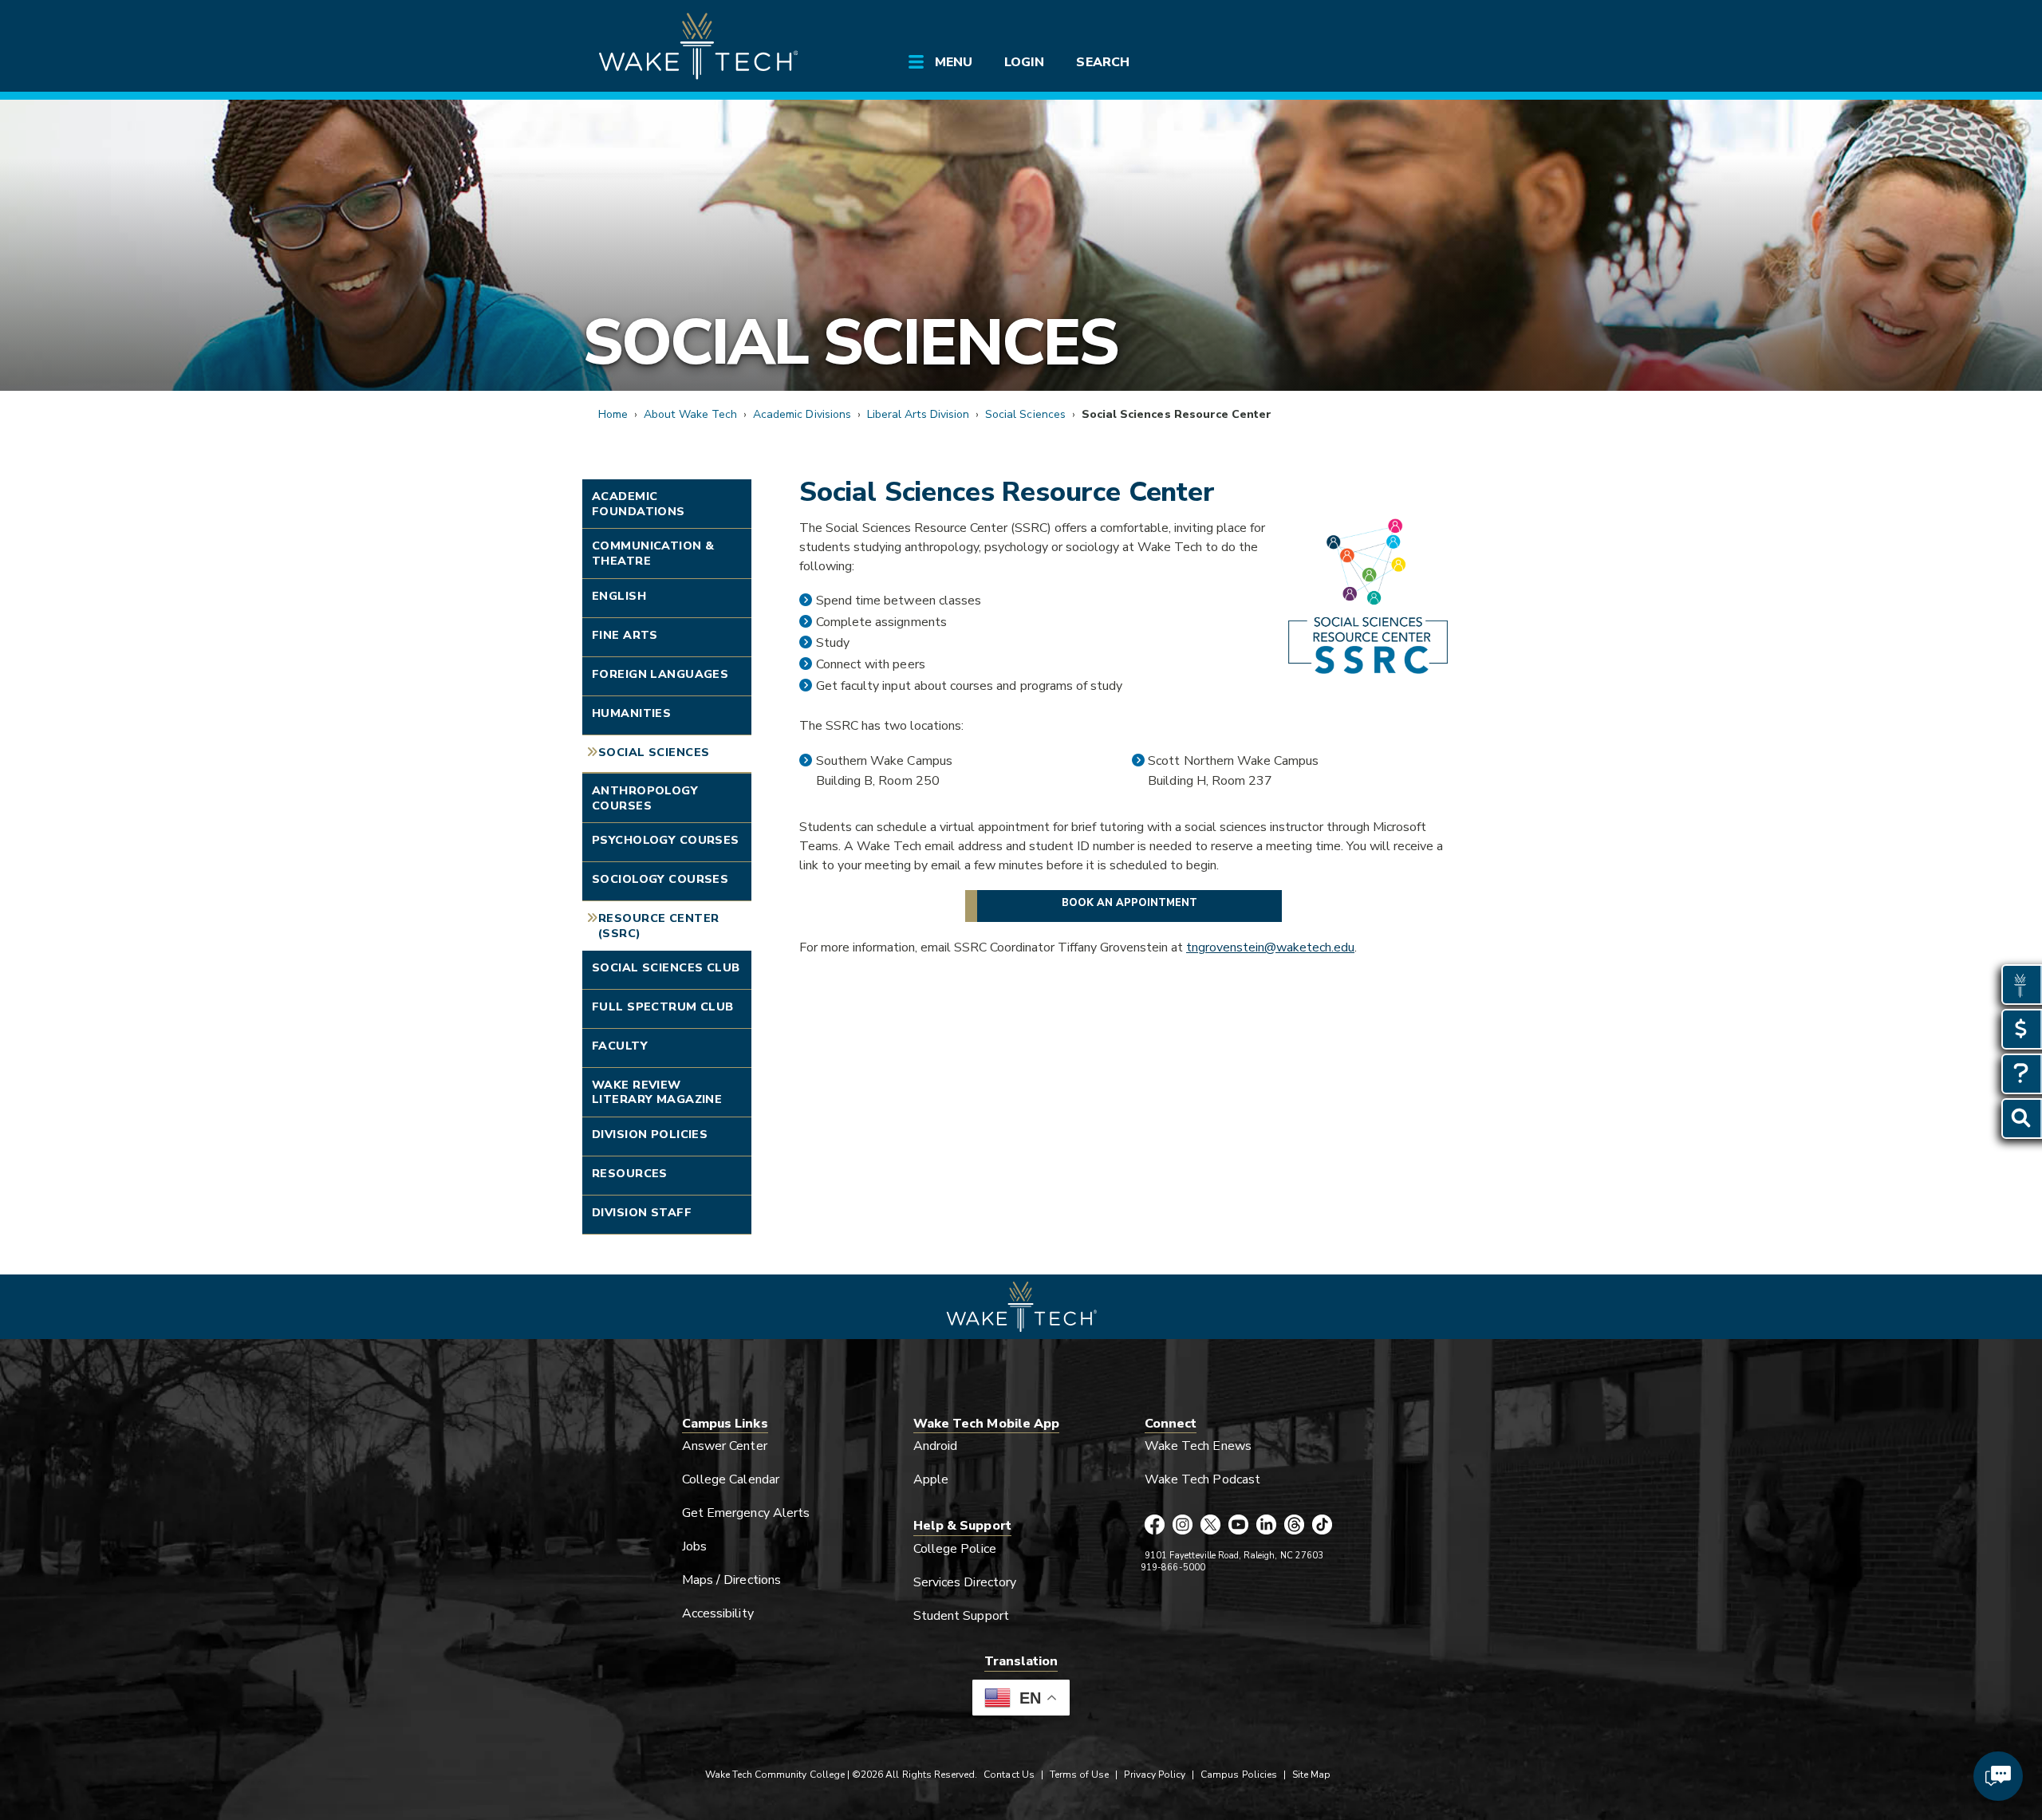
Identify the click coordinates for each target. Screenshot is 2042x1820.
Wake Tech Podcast (1202, 1479)
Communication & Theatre (653, 553)
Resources (630, 1173)
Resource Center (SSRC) (658, 926)
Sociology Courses (660, 879)
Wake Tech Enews (1198, 1446)
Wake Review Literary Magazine (657, 1092)
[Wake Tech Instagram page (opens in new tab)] (1183, 1526)
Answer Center (725, 1446)
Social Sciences (850, 343)
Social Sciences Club (666, 967)
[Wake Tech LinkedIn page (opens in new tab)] (1266, 1526)
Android (935, 1446)
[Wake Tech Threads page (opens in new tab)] (1294, 1526)
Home (613, 414)
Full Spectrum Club (663, 1007)
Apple (931, 1479)
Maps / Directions (731, 1580)
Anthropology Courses (645, 798)
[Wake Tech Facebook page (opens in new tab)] (1155, 1526)
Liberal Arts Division (918, 414)
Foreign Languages (660, 674)
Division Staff (642, 1212)
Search (1102, 62)
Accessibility (718, 1613)
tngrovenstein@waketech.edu (1270, 947)
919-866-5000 (1173, 1568)
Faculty (620, 1046)
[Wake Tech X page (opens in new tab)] (1210, 1526)
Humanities (631, 713)
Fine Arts (625, 635)
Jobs (694, 1546)
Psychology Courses (666, 840)
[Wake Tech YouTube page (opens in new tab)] (1238, 1526)
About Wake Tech (690, 414)
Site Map (1311, 1775)
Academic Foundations (639, 504)
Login (1024, 62)
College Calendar (731, 1479)
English (619, 596)
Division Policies (650, 1134)
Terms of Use (1080, 1775)
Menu (954, 62)
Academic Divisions (802, 414)
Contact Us (1009, 1775)
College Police (955, 1549)
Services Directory (965, 1582)
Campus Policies (1239, 1775)
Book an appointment (1130, 903)
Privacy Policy (1155, 1775)
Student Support (961, 1616)
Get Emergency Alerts (746, 1513)
